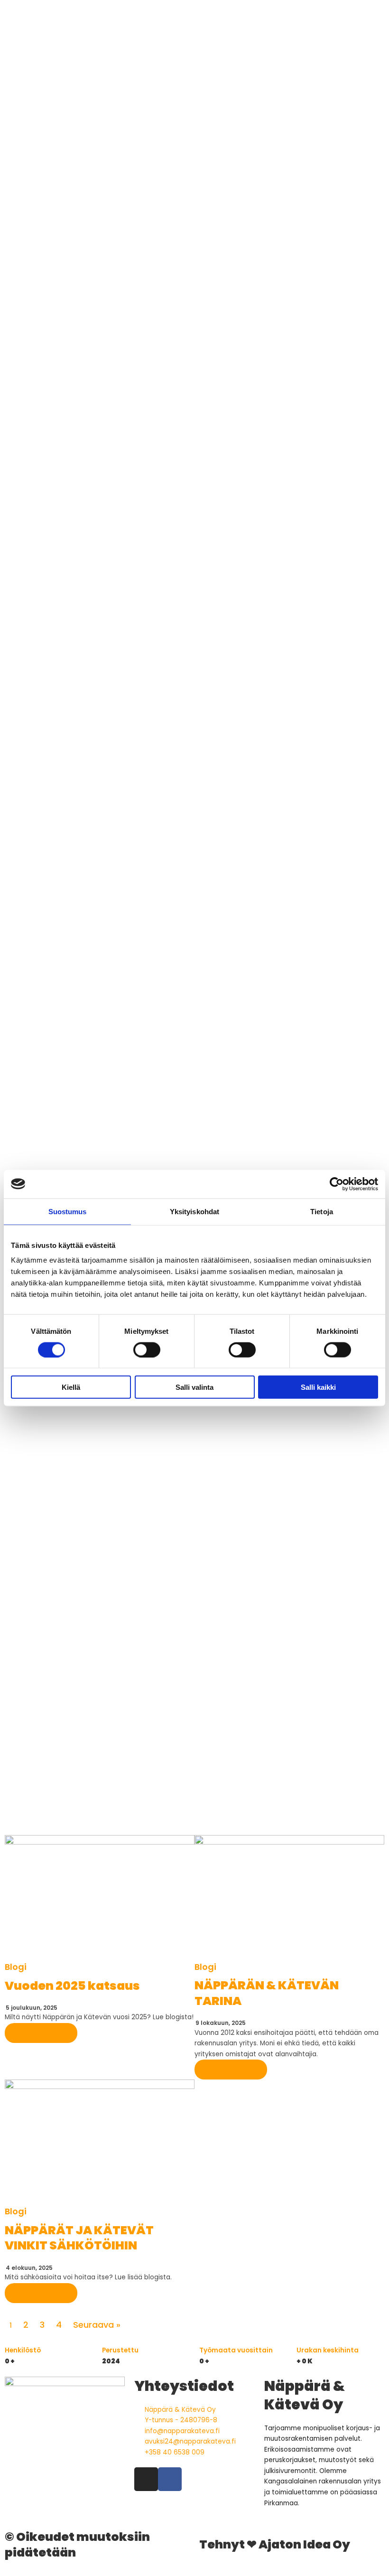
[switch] (147, 1349)
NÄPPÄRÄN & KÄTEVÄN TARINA (267, 1993)
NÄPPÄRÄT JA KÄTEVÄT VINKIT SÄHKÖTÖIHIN (79, 2238)
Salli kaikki (318, 1387)
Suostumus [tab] (68, 1211)
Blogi (16, 1967)
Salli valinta (194, 1387)
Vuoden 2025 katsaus (72, 1986)
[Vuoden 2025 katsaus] (100, 1898)
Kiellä (71, 1387)
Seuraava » (97, 2325)
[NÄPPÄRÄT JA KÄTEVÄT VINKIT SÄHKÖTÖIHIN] (100, 2143)
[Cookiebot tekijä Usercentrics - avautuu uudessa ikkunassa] (337, 1184)
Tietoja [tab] (322, 1211)
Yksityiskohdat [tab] (194, 1211)
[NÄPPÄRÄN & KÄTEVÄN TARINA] (289, 1898)
